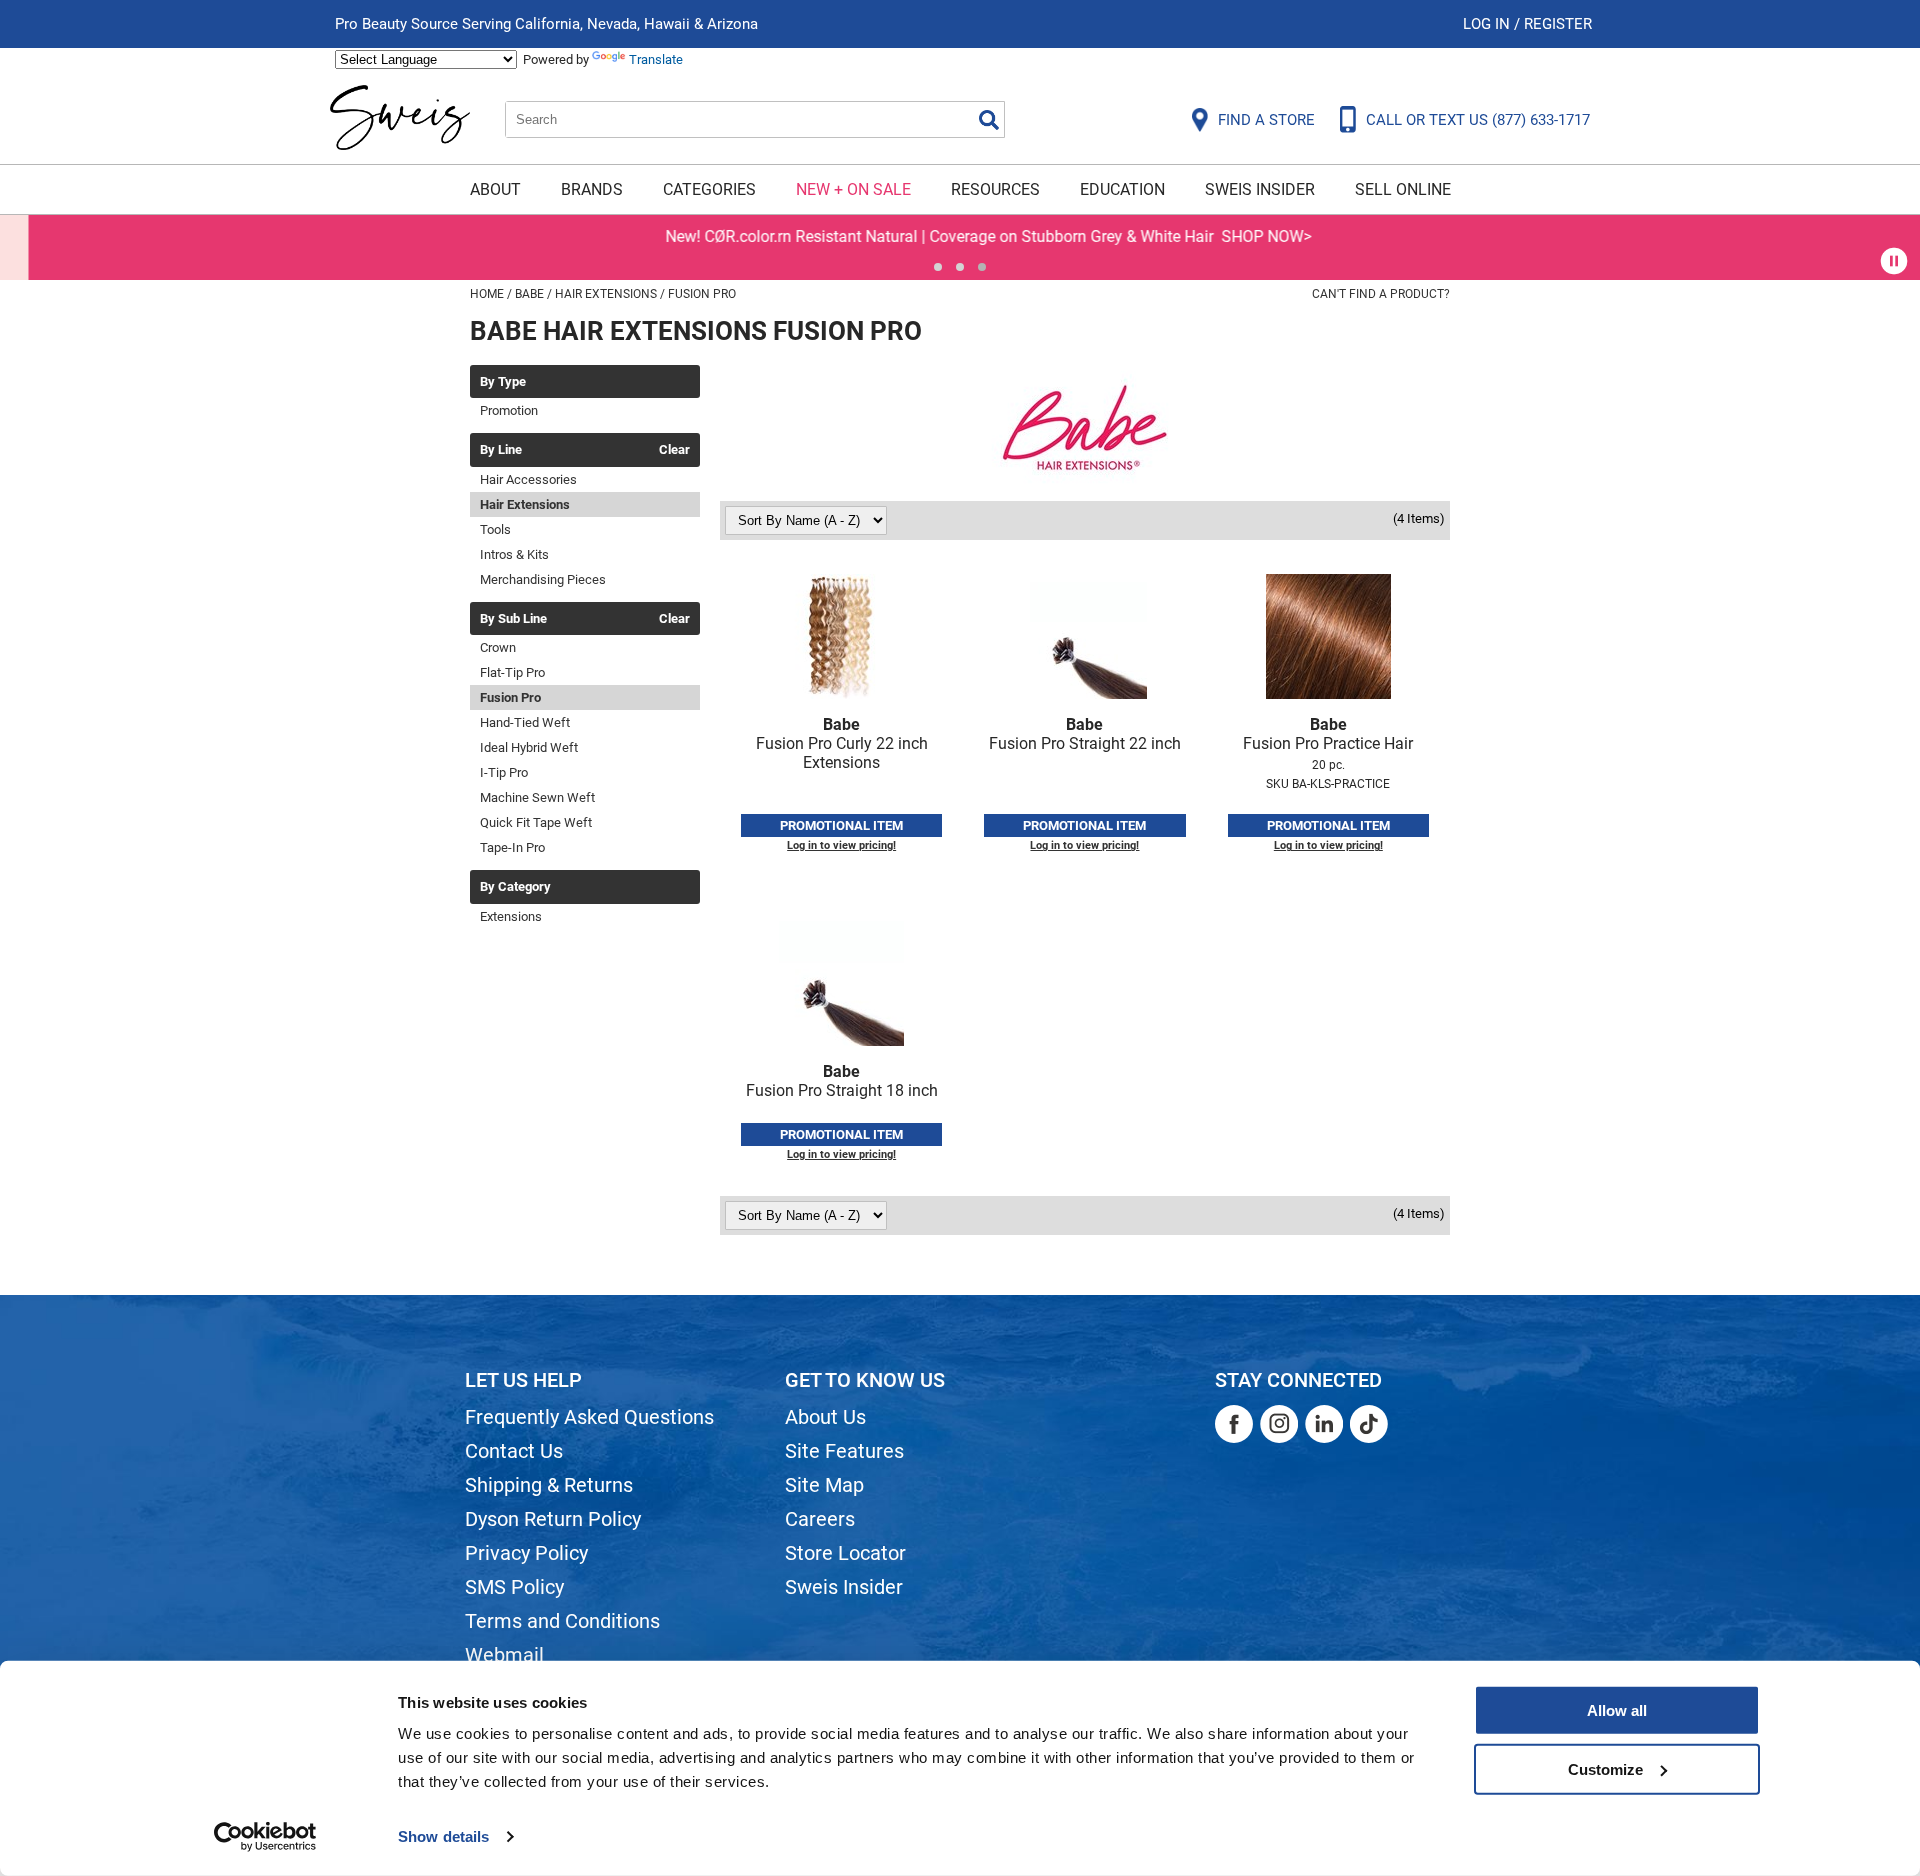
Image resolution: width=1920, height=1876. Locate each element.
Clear (674, 450)
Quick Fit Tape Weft (536, 822)
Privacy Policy (526, 1553)
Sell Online (1403, 189)
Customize (1605, 1768)
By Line (501, 450)
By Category (515, 887)
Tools (495, 529)
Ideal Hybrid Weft (529, 747)
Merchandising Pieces (543, 579)
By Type (503, 382)
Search (989, 120)
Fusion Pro (510, 697)
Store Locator (845, 1553)
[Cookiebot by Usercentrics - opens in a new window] (265, 1837)
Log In (1488, 24)
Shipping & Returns (549, 1485)
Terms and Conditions (562, 1621)
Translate (656, 59)
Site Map (824, 1485)
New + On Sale (853, 189)
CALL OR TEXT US (1478, 120)
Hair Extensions (525, 504)
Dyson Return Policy (553, 1519)
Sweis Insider (1260, 189)
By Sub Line (513, 619)
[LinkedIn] (1324, 1424)
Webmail (504, 1655)
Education (1122, 189)
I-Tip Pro (504, 772)
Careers (820, 1519)
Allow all (1617, 1710)
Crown (498, 647)
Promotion (509, 410)
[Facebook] (1234, 1424)
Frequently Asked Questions (589, 1417)
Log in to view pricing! (841, 845)
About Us (825, 1417)
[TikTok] (1369, 1424)
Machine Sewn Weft (537, 797)
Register (1558, 24)
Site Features (844, 1451)
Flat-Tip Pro (512, 672)
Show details (443, 1836)
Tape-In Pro (512, 847)
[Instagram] (1279, 1424)
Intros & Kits (514, 554)
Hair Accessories (528, 479)
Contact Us (514, 1451)
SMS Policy (514, 1587)
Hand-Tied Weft (525, 722)
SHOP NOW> (1238, 236)
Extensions (511, 916)
